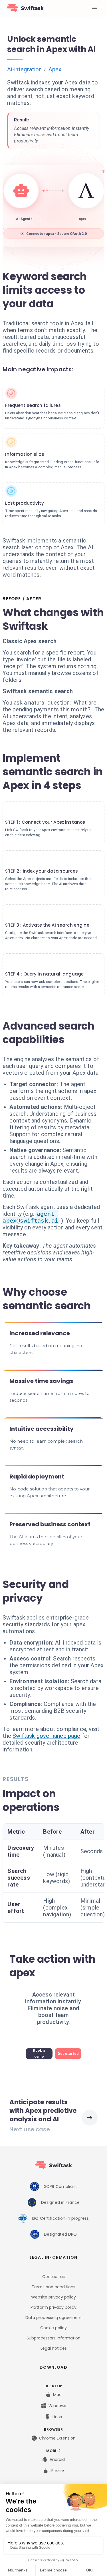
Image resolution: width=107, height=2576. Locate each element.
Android (57, 2459)
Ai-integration (24, 69)
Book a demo (39, 2054)
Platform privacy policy (53, 2307)
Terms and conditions (53, 2287)
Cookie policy (53, 2328)
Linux (57, 2417)
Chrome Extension (57, 2438)
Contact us (53, 2277)
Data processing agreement (54, 2318)
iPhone (57, 2471)
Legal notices (54, 2348)
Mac (57, 2395)
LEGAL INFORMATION (53, 2257)
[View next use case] (90, 2118)
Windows (57, 2406)
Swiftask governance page (47, 1736)
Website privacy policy (53, 2297)
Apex (55, 69)
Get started (68, 2054)
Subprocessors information (53, 2338)
